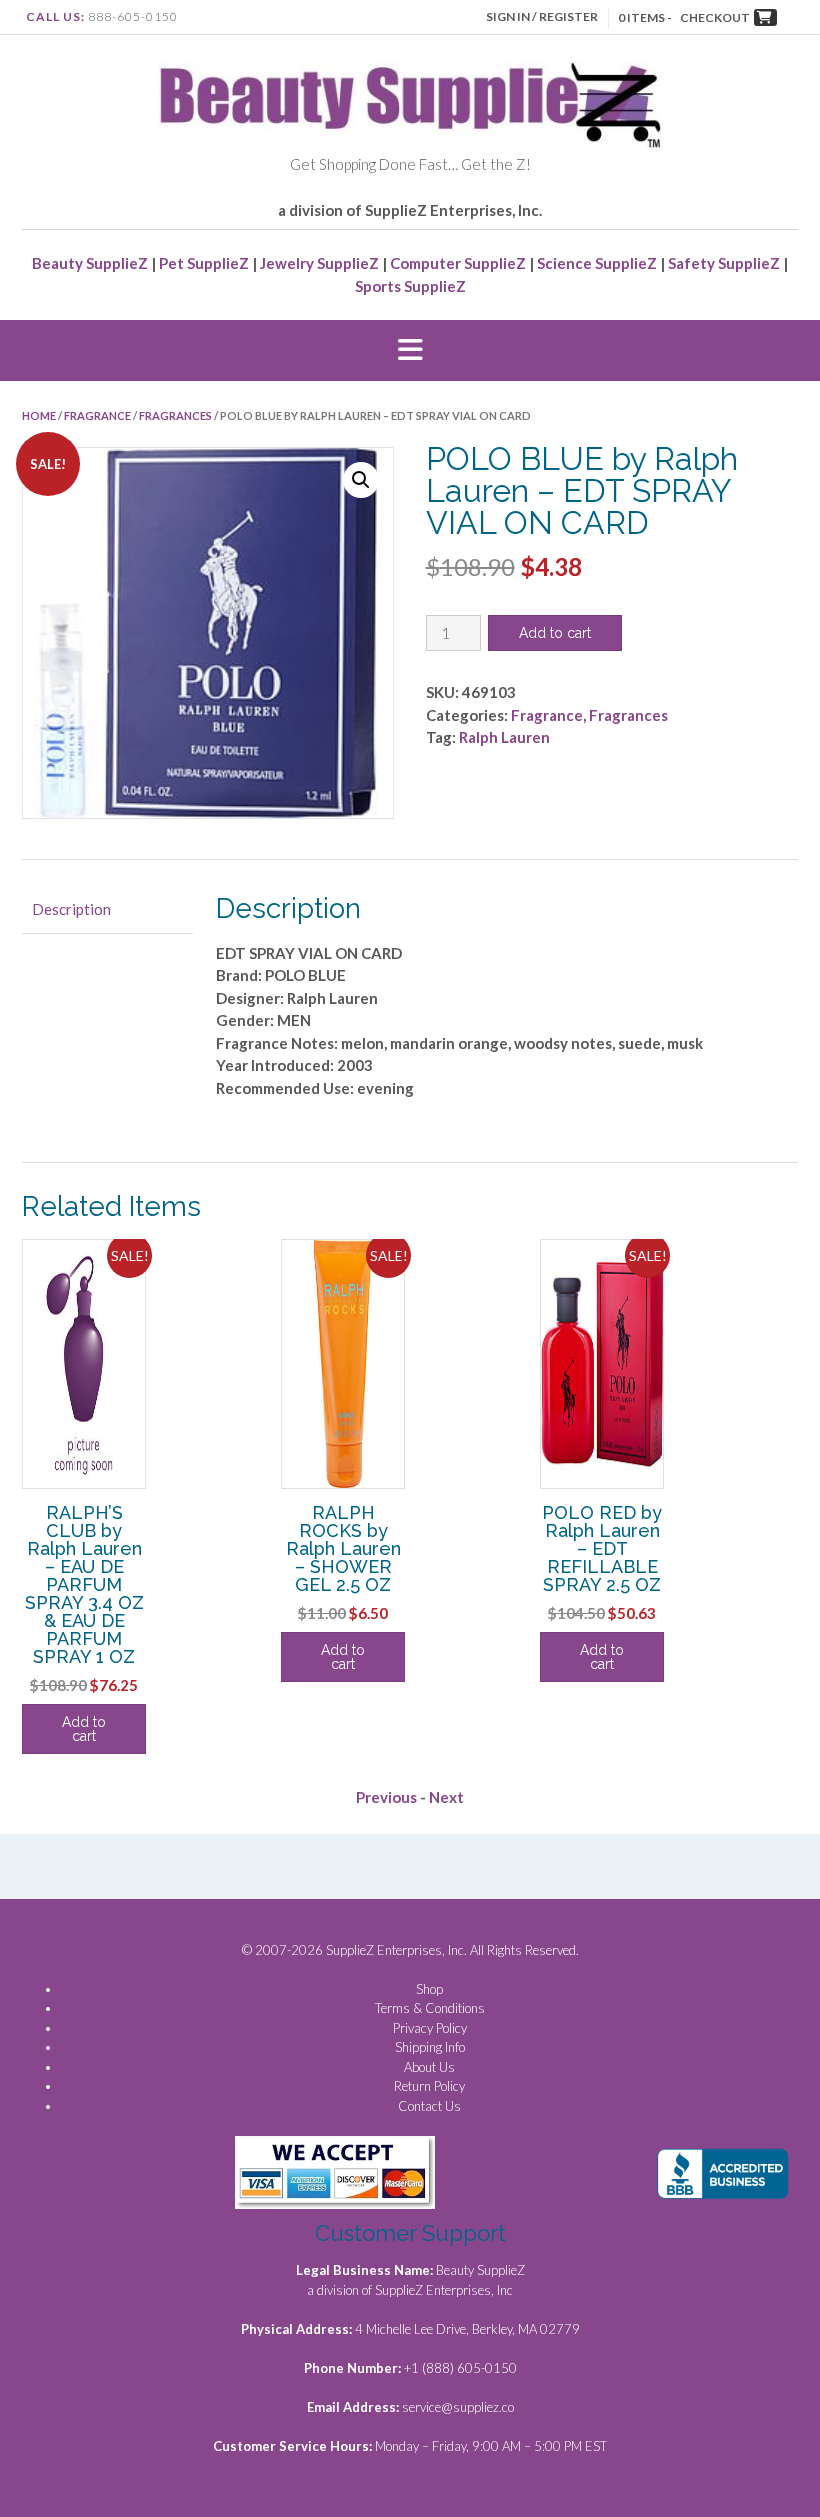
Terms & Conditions (430, 2008)
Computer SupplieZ (458, 263)
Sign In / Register (542, 16)
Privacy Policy (430, 2028)
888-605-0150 (133, 16)
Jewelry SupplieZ (319, 263)
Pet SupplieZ (204, 263)
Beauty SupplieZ (90, 263)
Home (39, 415)
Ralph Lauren (504, 737)
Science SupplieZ (597, 263)
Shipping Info (430, 2047)
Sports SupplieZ (410, 286)
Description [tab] (71, 909)
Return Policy (429, 2086)
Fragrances (175, 415)
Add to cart (555, 633)
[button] (410, 351)
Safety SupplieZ (724, 263)
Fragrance (97, 415)
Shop (429, 1989)
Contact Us (429, 2106)
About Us (429, 2067)
